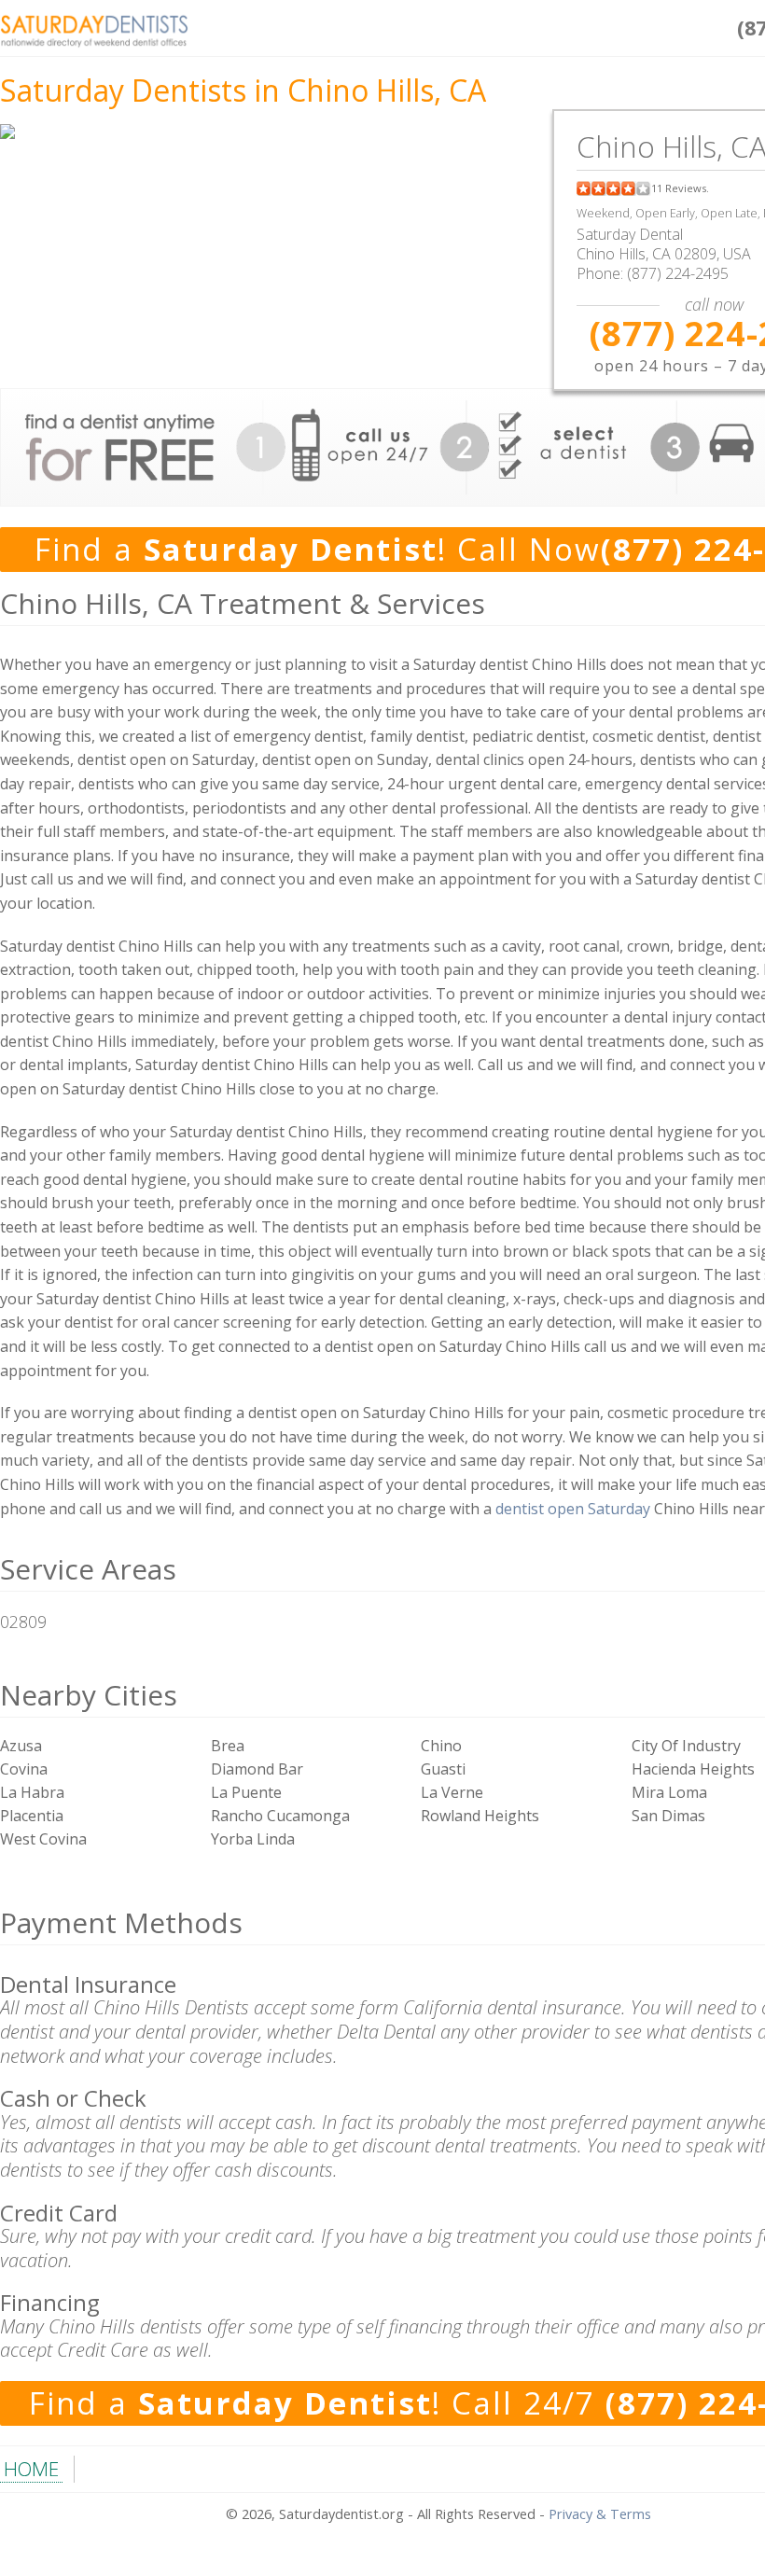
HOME (31, 2469)
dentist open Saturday (573, 1509)
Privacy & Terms (600, 2514)
